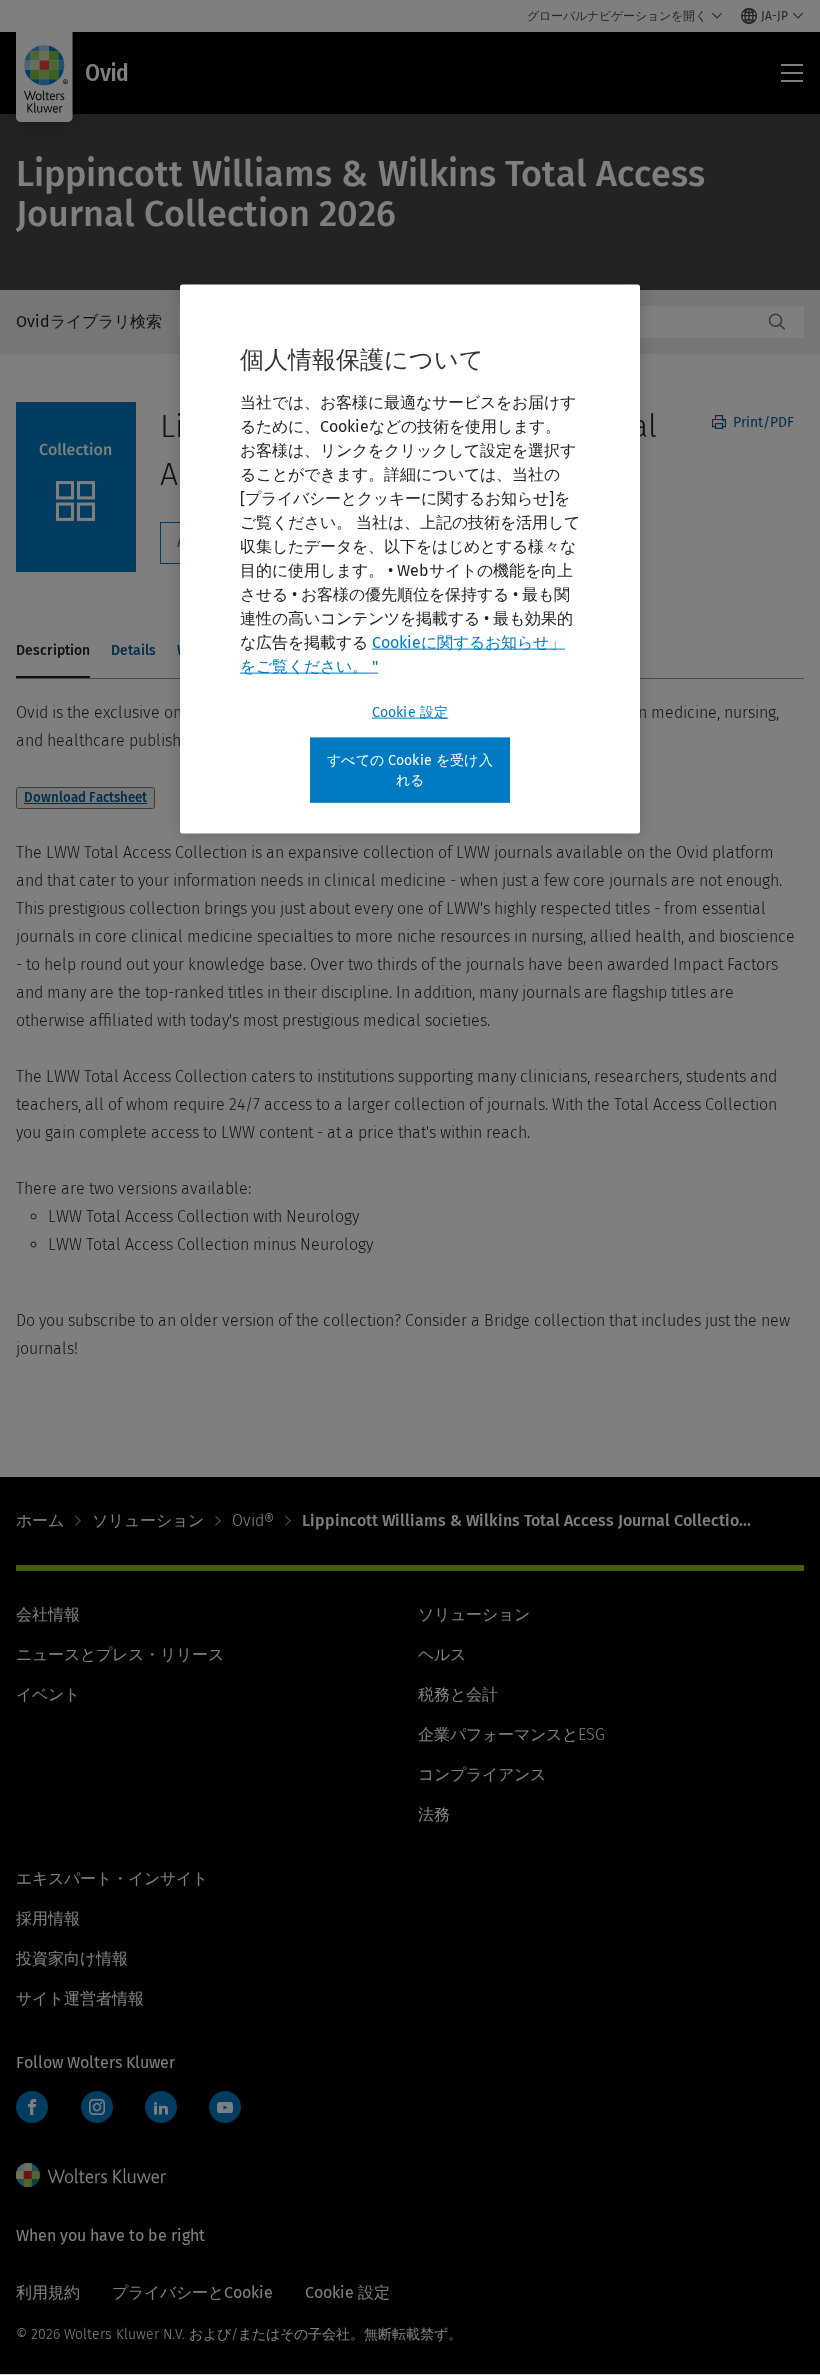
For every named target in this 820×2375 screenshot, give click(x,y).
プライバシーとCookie (192, 2292)
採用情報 (48, 1918)
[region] (410, 559)
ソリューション (148, 1520)
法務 (434, 1814)
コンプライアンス (482, 1774)
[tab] (53, 652)
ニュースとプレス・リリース (120, 1654)
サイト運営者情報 (80, 1998)
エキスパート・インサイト (112, 1878)
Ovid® (253, 1520)
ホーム (40, 1520)
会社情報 (48, 1614)
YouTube (225, 2107)
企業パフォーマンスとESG (511, 1734)
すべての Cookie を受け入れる (410, 770)
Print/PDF (761, 422)
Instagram (97, 2107)
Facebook (32, 2107)
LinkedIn (161, 2107)
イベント (48, 1694)
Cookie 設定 (410, 712)
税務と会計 (458, 1694)
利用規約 (48, 2292)
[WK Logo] (91, 2175)
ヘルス (442, 1654)
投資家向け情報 (72, 1958)
